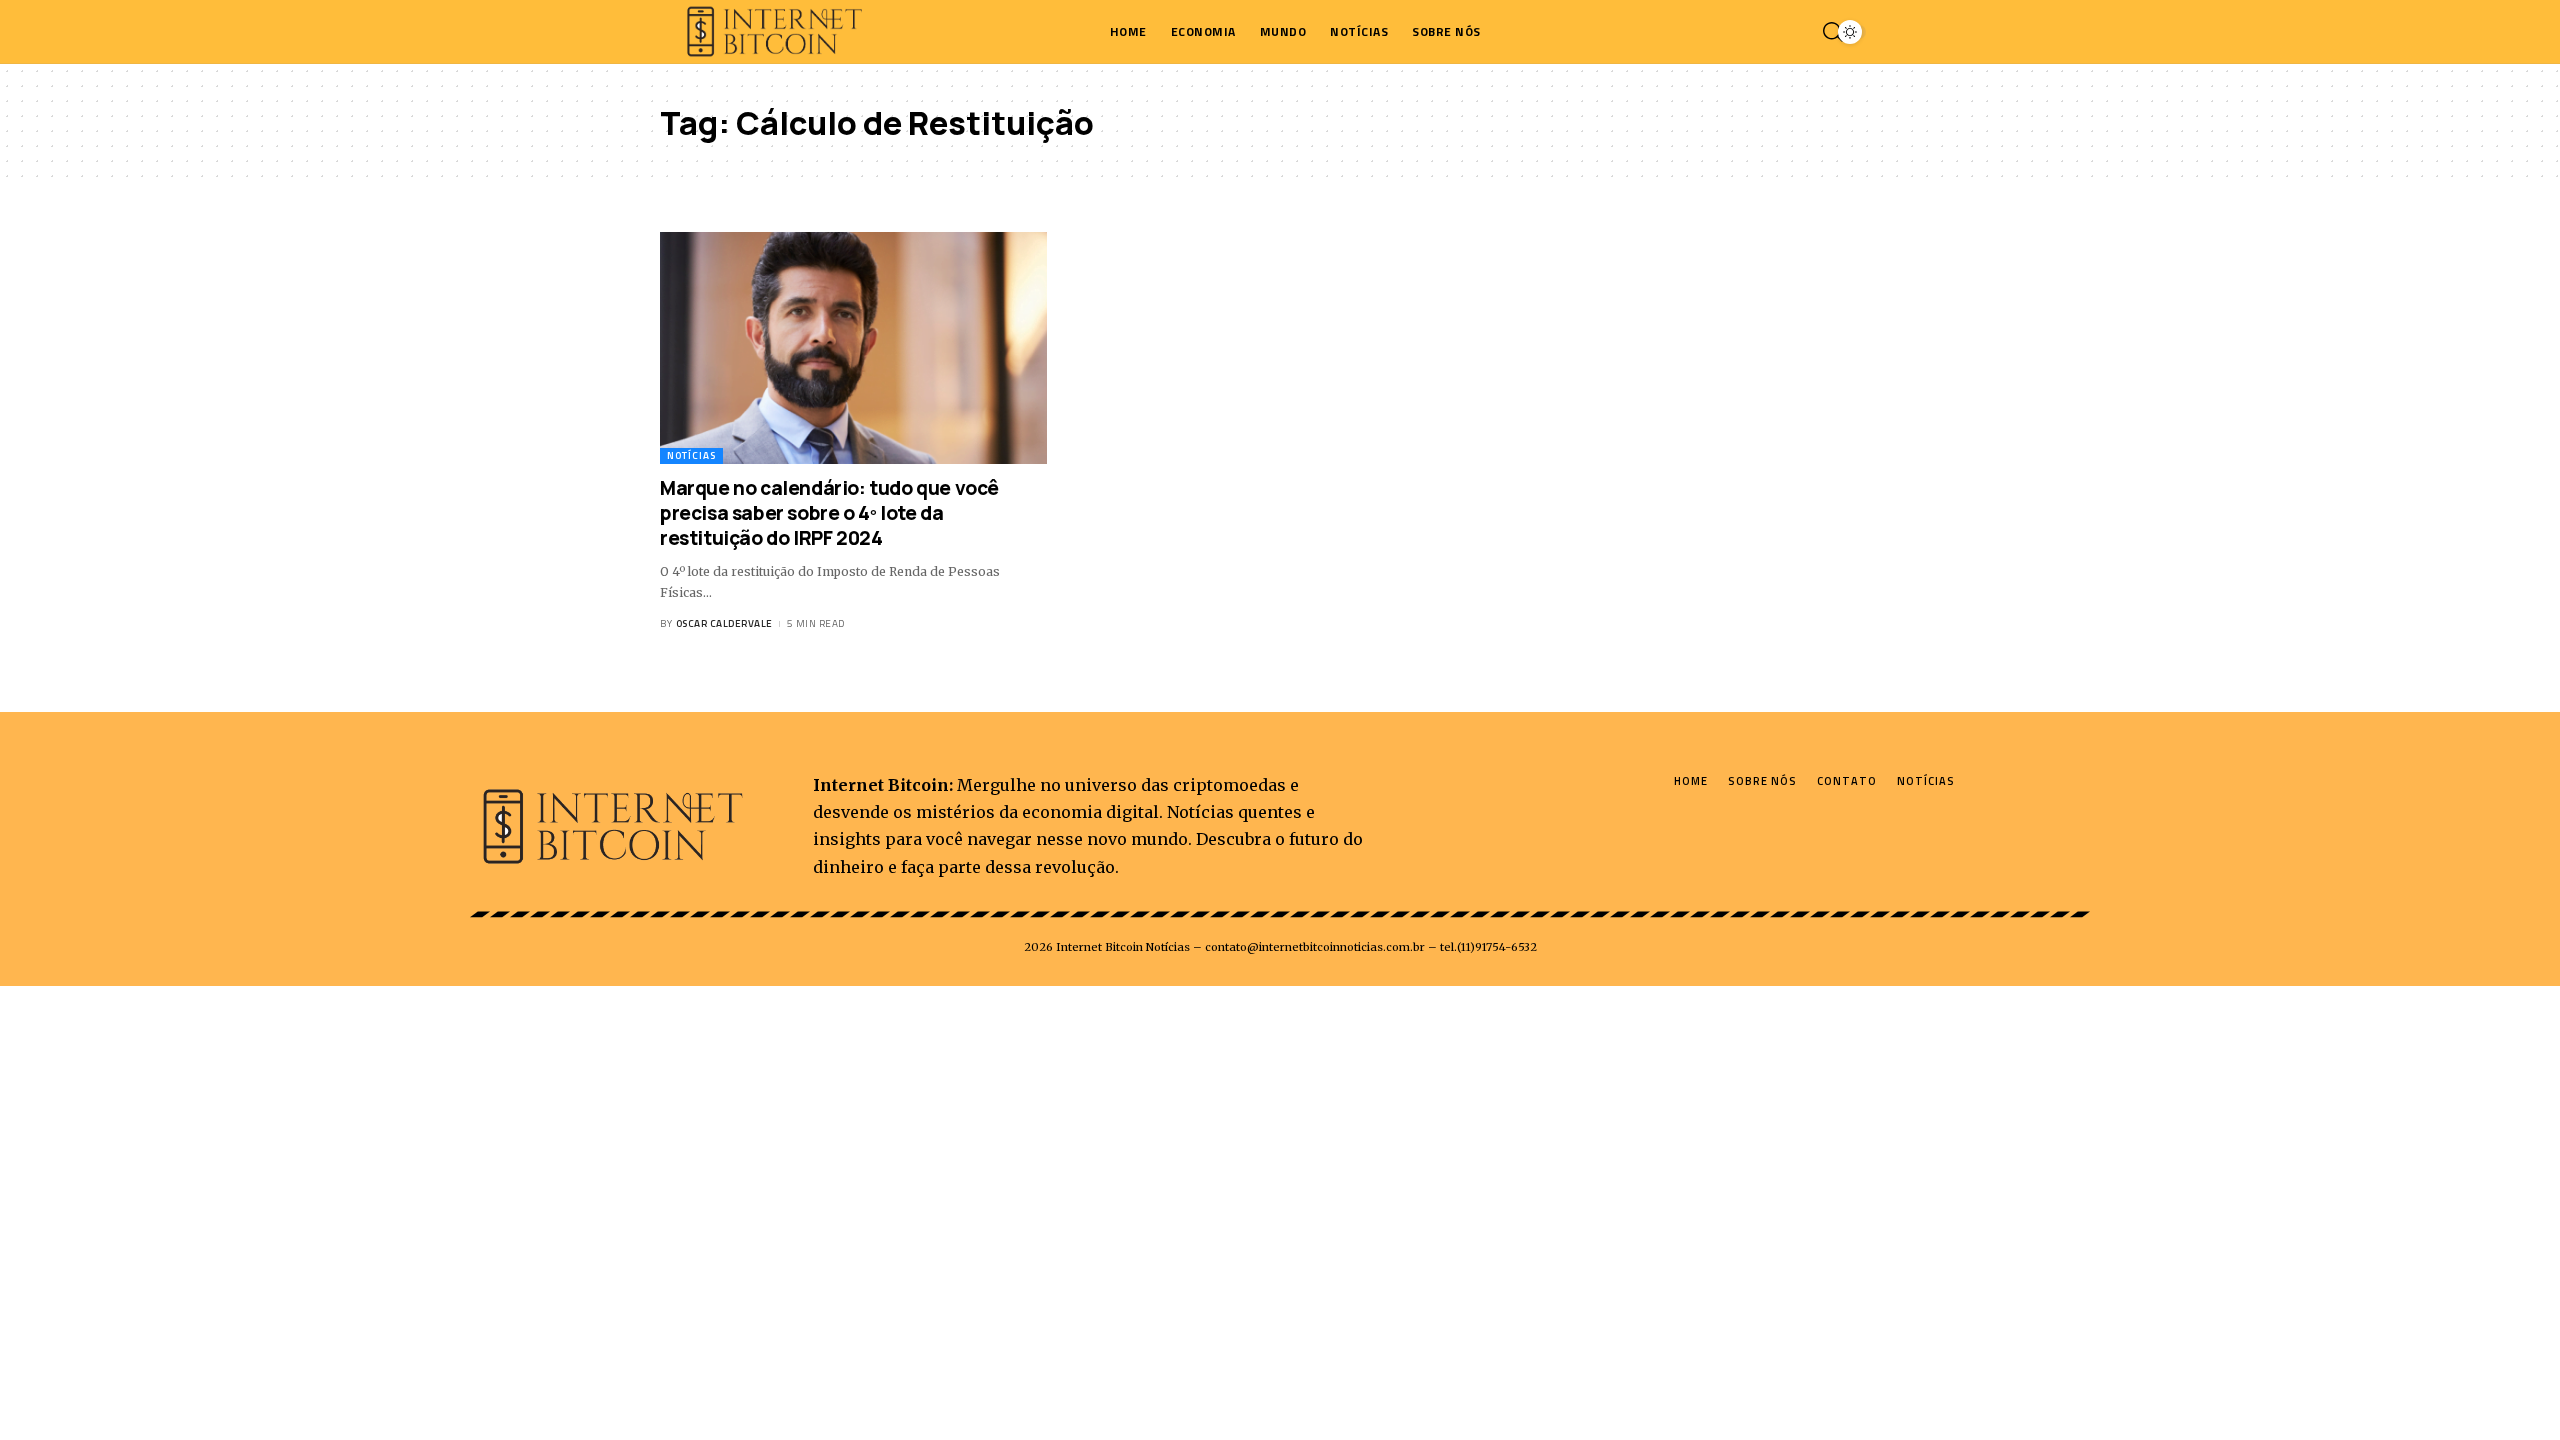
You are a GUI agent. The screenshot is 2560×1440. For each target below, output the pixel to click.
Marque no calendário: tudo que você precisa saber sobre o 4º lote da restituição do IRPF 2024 (829, 512)
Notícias (691, 455)
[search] (1828, 32)
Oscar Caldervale (724, 623)
